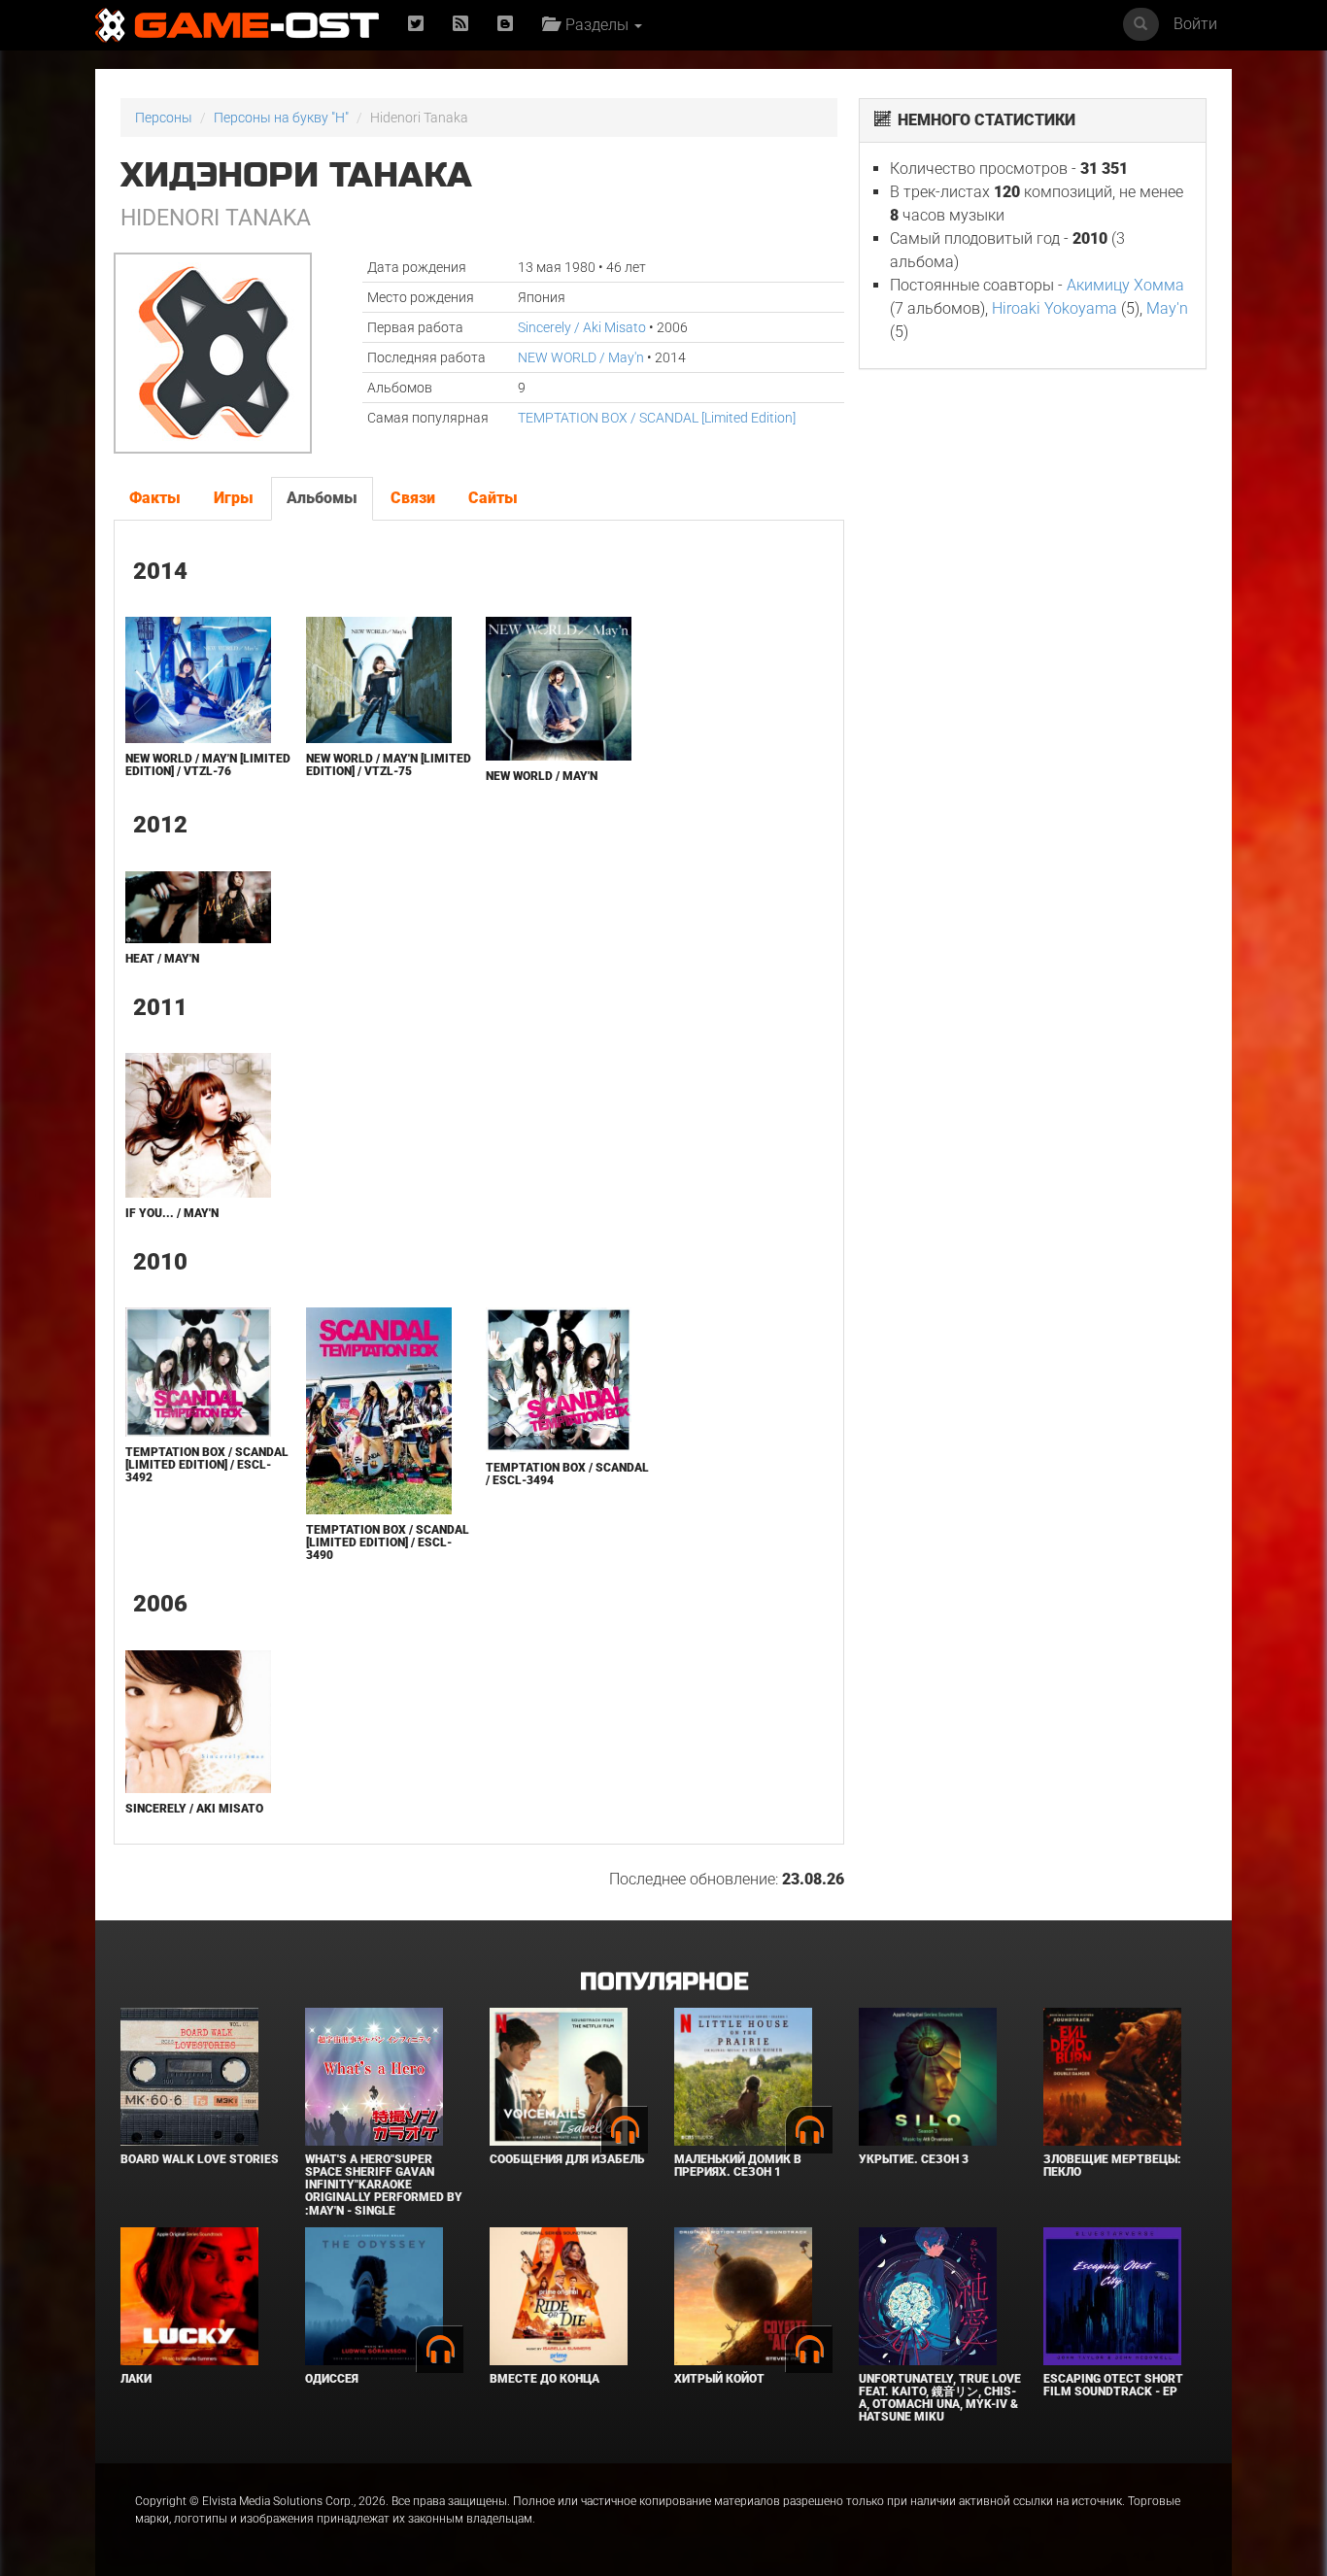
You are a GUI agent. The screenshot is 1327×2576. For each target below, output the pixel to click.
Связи (413, 498)
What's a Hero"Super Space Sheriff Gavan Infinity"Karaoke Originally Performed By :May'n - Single (384, 2185)
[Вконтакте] (505, 25)
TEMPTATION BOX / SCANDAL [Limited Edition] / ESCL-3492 (207, 1465)
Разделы (595, 25)
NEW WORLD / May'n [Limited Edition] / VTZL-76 (208, 765)
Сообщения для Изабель (567, 2159)
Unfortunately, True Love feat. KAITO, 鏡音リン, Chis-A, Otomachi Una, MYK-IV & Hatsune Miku (940, 2398)
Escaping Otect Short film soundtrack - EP (1113, 2385)
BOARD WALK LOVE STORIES (200, 2159)
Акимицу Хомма (1125, 285)
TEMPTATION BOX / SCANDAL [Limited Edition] (657, 418)
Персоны (164, 118)
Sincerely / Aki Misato (582, 327)
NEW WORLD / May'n (581, 357)
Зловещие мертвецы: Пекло (1112, 2166)
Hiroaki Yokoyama (1055, 308)
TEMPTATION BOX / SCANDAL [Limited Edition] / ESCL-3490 (388, 1542)
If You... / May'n (172, 1213)
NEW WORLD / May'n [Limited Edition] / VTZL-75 (389, 765)
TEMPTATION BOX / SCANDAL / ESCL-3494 (567, 1474)
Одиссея (332, 2379)
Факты (155, 498)
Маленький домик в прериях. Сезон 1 (738, 2166)
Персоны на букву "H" (281, 118)
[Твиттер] (416, 25)
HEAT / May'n (162, 959)
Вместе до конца (544, 2379)
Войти (1195, 24)
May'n (1167, 308)
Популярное (664, 1982)
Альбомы (322, 498)
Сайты (493, 498)
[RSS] (460, 25)
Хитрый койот (719, 2379)
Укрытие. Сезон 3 (914, 2159)
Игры (234, 498)
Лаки (136, 2379)
